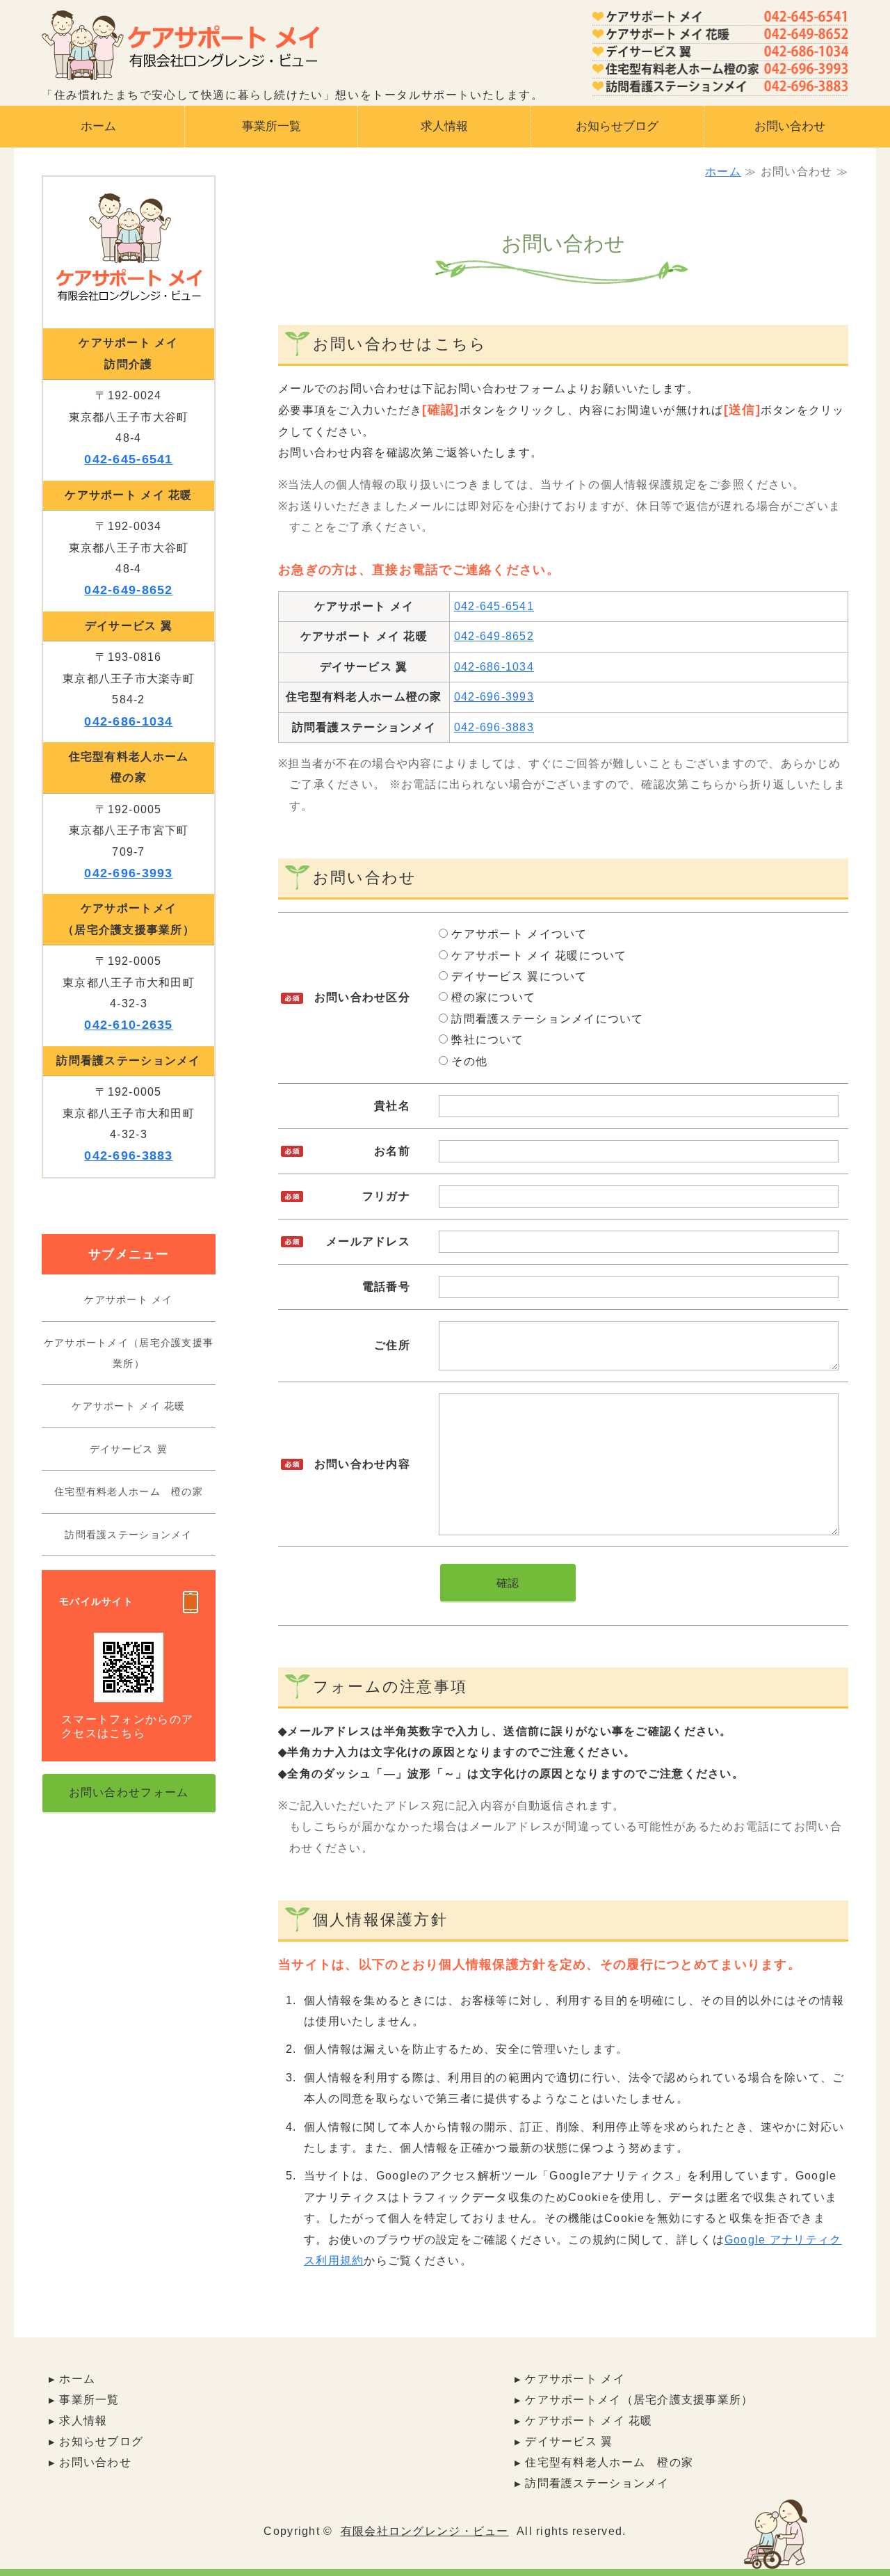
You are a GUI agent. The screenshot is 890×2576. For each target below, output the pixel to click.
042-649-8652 (494, 636)
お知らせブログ (617, 126)
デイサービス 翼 (129, 1449)
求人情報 (444, 126)
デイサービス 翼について (518, 976)
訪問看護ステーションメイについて (546, 1019)
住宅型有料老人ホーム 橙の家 (129, 1491)
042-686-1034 (494, 667)
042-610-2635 (128, 1025)
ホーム (98, 126)
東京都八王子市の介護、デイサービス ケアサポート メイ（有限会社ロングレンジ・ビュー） (181, 50)
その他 (468, 1061)
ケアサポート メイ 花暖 (128, 1406)
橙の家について (492, 997)
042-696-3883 (494, 727)
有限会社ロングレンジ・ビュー (425, 2531)
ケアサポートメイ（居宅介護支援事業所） (129, 1353)
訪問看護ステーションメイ (128, 1535)
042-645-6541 (494, 606)
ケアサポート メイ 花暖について (537, 955)
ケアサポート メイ (129, 1299)
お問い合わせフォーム (129, 1792)
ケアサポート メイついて (518, 934)
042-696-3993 (494, 697)
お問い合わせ (790, 126)
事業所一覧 (272, 126)
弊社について (486, 1040)
